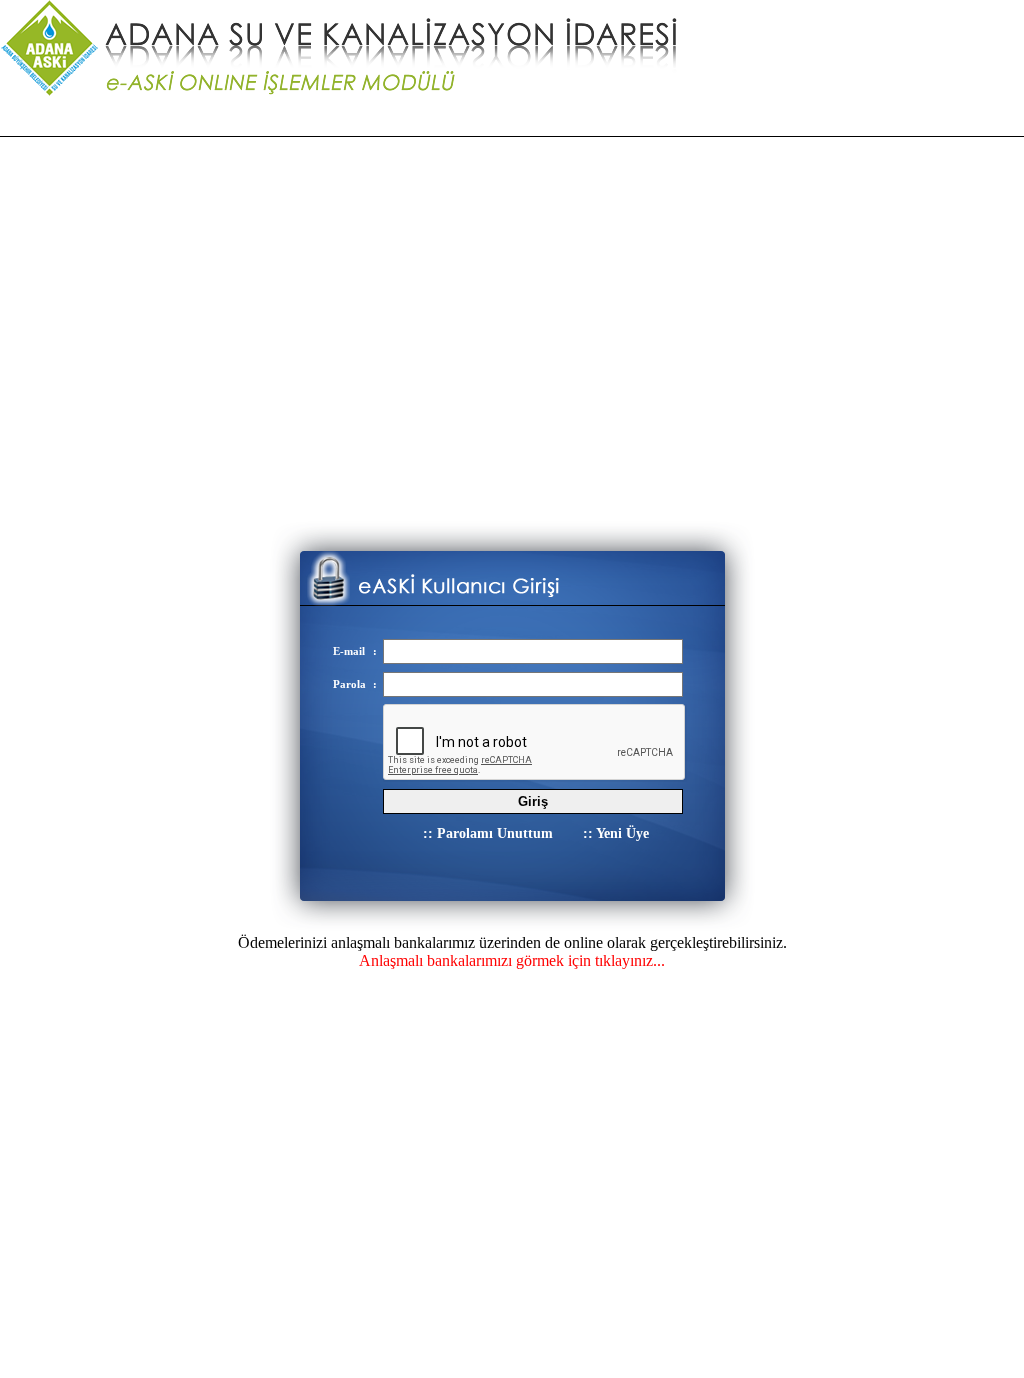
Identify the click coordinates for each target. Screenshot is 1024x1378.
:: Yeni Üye (616, 833)
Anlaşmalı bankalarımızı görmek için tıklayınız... (512, 960)
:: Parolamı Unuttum (488, 833)
